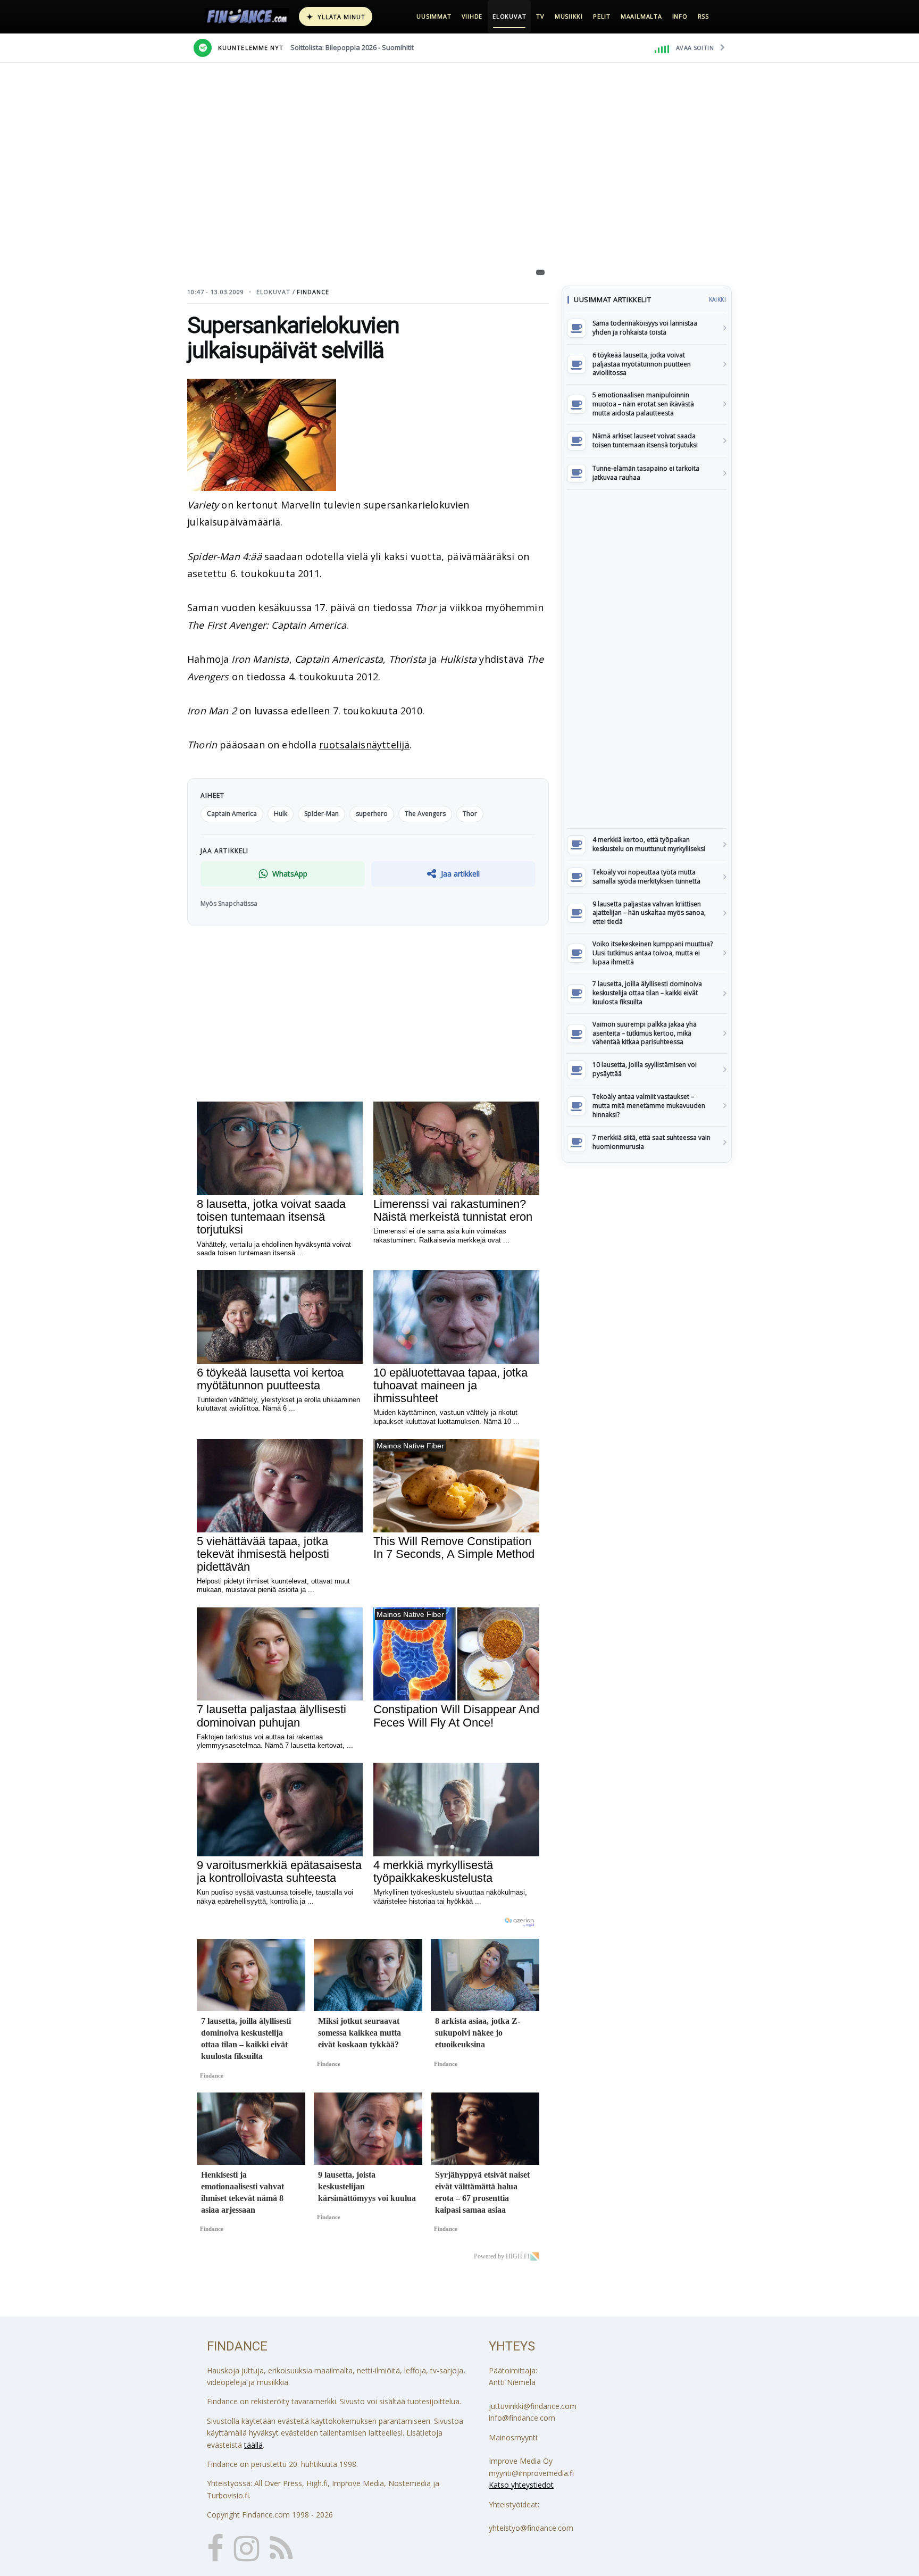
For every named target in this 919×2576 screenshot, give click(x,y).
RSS (703, 16)
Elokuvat (509, 16)
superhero (372, 814)
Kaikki (717, 299)
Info (680, 16)
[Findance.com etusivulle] (247, 16)
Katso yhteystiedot (521, 2485)
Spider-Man (321, 814)
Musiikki (569, 16)
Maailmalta (641, 16)
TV (540, 16)
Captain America (232, 814)
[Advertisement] (647, 659)
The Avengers (425, 814)
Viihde (472, 16)
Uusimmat (434, 16)
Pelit (602, 16)
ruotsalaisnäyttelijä (365, 745)
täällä (253, 2445)
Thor (470, 814)
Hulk (281, 814)
